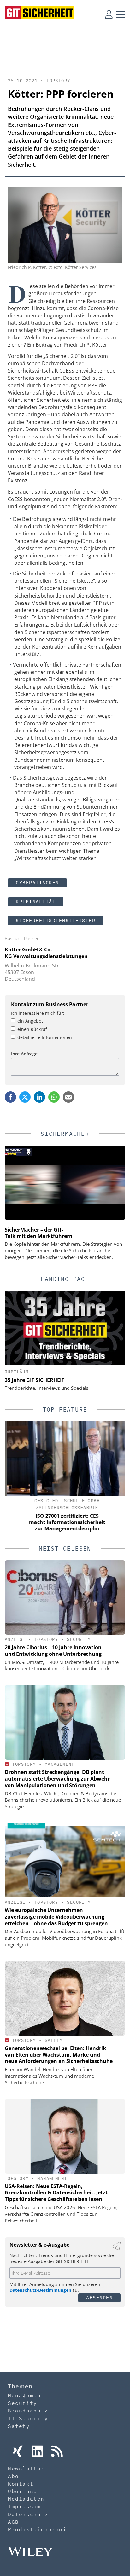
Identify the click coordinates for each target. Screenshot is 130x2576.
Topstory (58, 81)
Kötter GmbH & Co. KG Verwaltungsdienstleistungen (46, 953)
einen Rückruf (32, 1029)
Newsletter (26, 2468)
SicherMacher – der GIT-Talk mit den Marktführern (39, 1233)
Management (60, 1764)
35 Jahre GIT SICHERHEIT (35, 1380)
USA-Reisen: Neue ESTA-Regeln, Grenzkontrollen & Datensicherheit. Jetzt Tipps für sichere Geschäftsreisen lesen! (56, 2193)
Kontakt (21, 2484)
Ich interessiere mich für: (38, 1013)
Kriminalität (36, 901)
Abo (13, 2476)
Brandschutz (28, 2411)
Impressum (24, 2506)
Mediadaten (26, 2499)
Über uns (23, 2491)
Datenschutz (28, 2514)
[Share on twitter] (25, 1097)
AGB (13, 2522)
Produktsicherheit (39, 2529)
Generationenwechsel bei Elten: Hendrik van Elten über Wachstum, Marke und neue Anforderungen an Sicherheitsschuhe (59, 2055)
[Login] (109, 14)
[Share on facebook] (10, 1097)
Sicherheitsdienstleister (56, 920)
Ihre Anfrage (24, 1054)
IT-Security (28, 2418)
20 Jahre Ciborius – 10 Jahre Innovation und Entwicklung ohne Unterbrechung (53, 1651)
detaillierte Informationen (45, 1037)
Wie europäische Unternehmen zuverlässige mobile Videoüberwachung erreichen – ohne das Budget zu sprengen (56, 1917)
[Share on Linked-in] (39, 1097)
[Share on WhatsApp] (54, 1097)
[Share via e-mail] (68, 1097)
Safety (54, 2040)
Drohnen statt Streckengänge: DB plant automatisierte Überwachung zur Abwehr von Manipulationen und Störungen (57, 1779)
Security (79, 1639)
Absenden (99, 2298)
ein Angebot (30, 1021)
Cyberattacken (37, 883)
